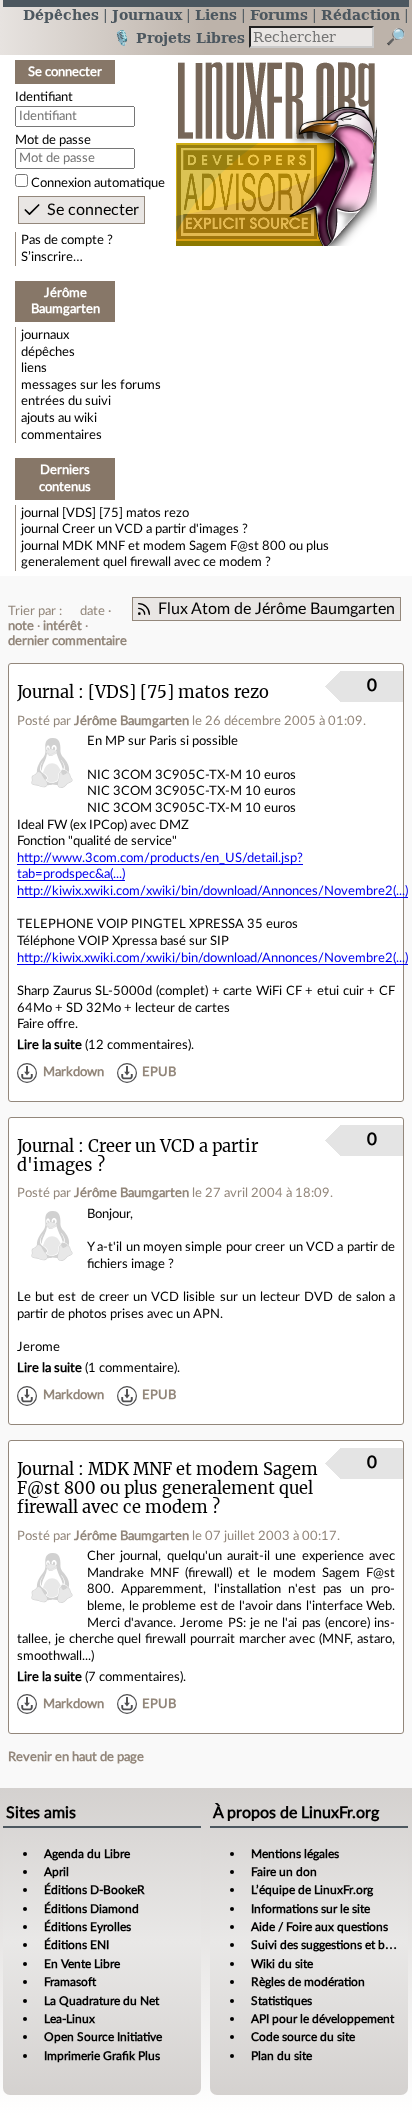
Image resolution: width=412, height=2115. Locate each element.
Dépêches (61, 14)
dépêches (48, 352)
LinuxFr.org (276, 143)
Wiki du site (282, 1964)
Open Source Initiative (103, 2037)
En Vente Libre (82, 1964)
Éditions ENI (76, 1945)
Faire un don (284, 1872)
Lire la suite (49, 1045)
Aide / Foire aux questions (319, 1927)
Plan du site (281, 2056)
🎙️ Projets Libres (179, 37)
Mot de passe (53, 140)
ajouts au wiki (59, 418)
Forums (279, 14)
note (21, 626)
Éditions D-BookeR (94, 1890)
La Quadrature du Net (101, 2001)
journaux (45, 335)
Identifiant (44, 97)
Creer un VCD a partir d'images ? (155, 529)
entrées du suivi (66, 401)
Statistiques (281, 2001)
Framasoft (70, 1982)
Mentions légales (295, 1854)
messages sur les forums (91, 385)
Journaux (147, 14)
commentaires (61, 435)
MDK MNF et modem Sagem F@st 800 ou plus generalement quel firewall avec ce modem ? (167, 1488)
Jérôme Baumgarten (131, 721)
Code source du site (303, 2037)
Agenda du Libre (87, 1854)
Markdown (73, 1072)
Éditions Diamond (91, 1909)
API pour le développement (322, 2019)
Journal (45, 692)
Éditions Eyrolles (87, 1927)
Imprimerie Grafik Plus (102, 2056)
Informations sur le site (310, 1909)
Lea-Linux (69, 2019)
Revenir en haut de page (76, 1757)
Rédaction (360, 14)
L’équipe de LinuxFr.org (312, 1890)
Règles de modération (308, 1982)
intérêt (62, 626)
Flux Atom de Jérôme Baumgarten (276, 609)
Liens (216, 14)
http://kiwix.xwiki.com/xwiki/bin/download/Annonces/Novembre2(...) (212, 891)
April (56, 1872)
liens (34, 368)
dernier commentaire (67, 641)
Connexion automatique (98, 183)
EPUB (159, 1072)
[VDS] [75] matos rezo (125, 513)
